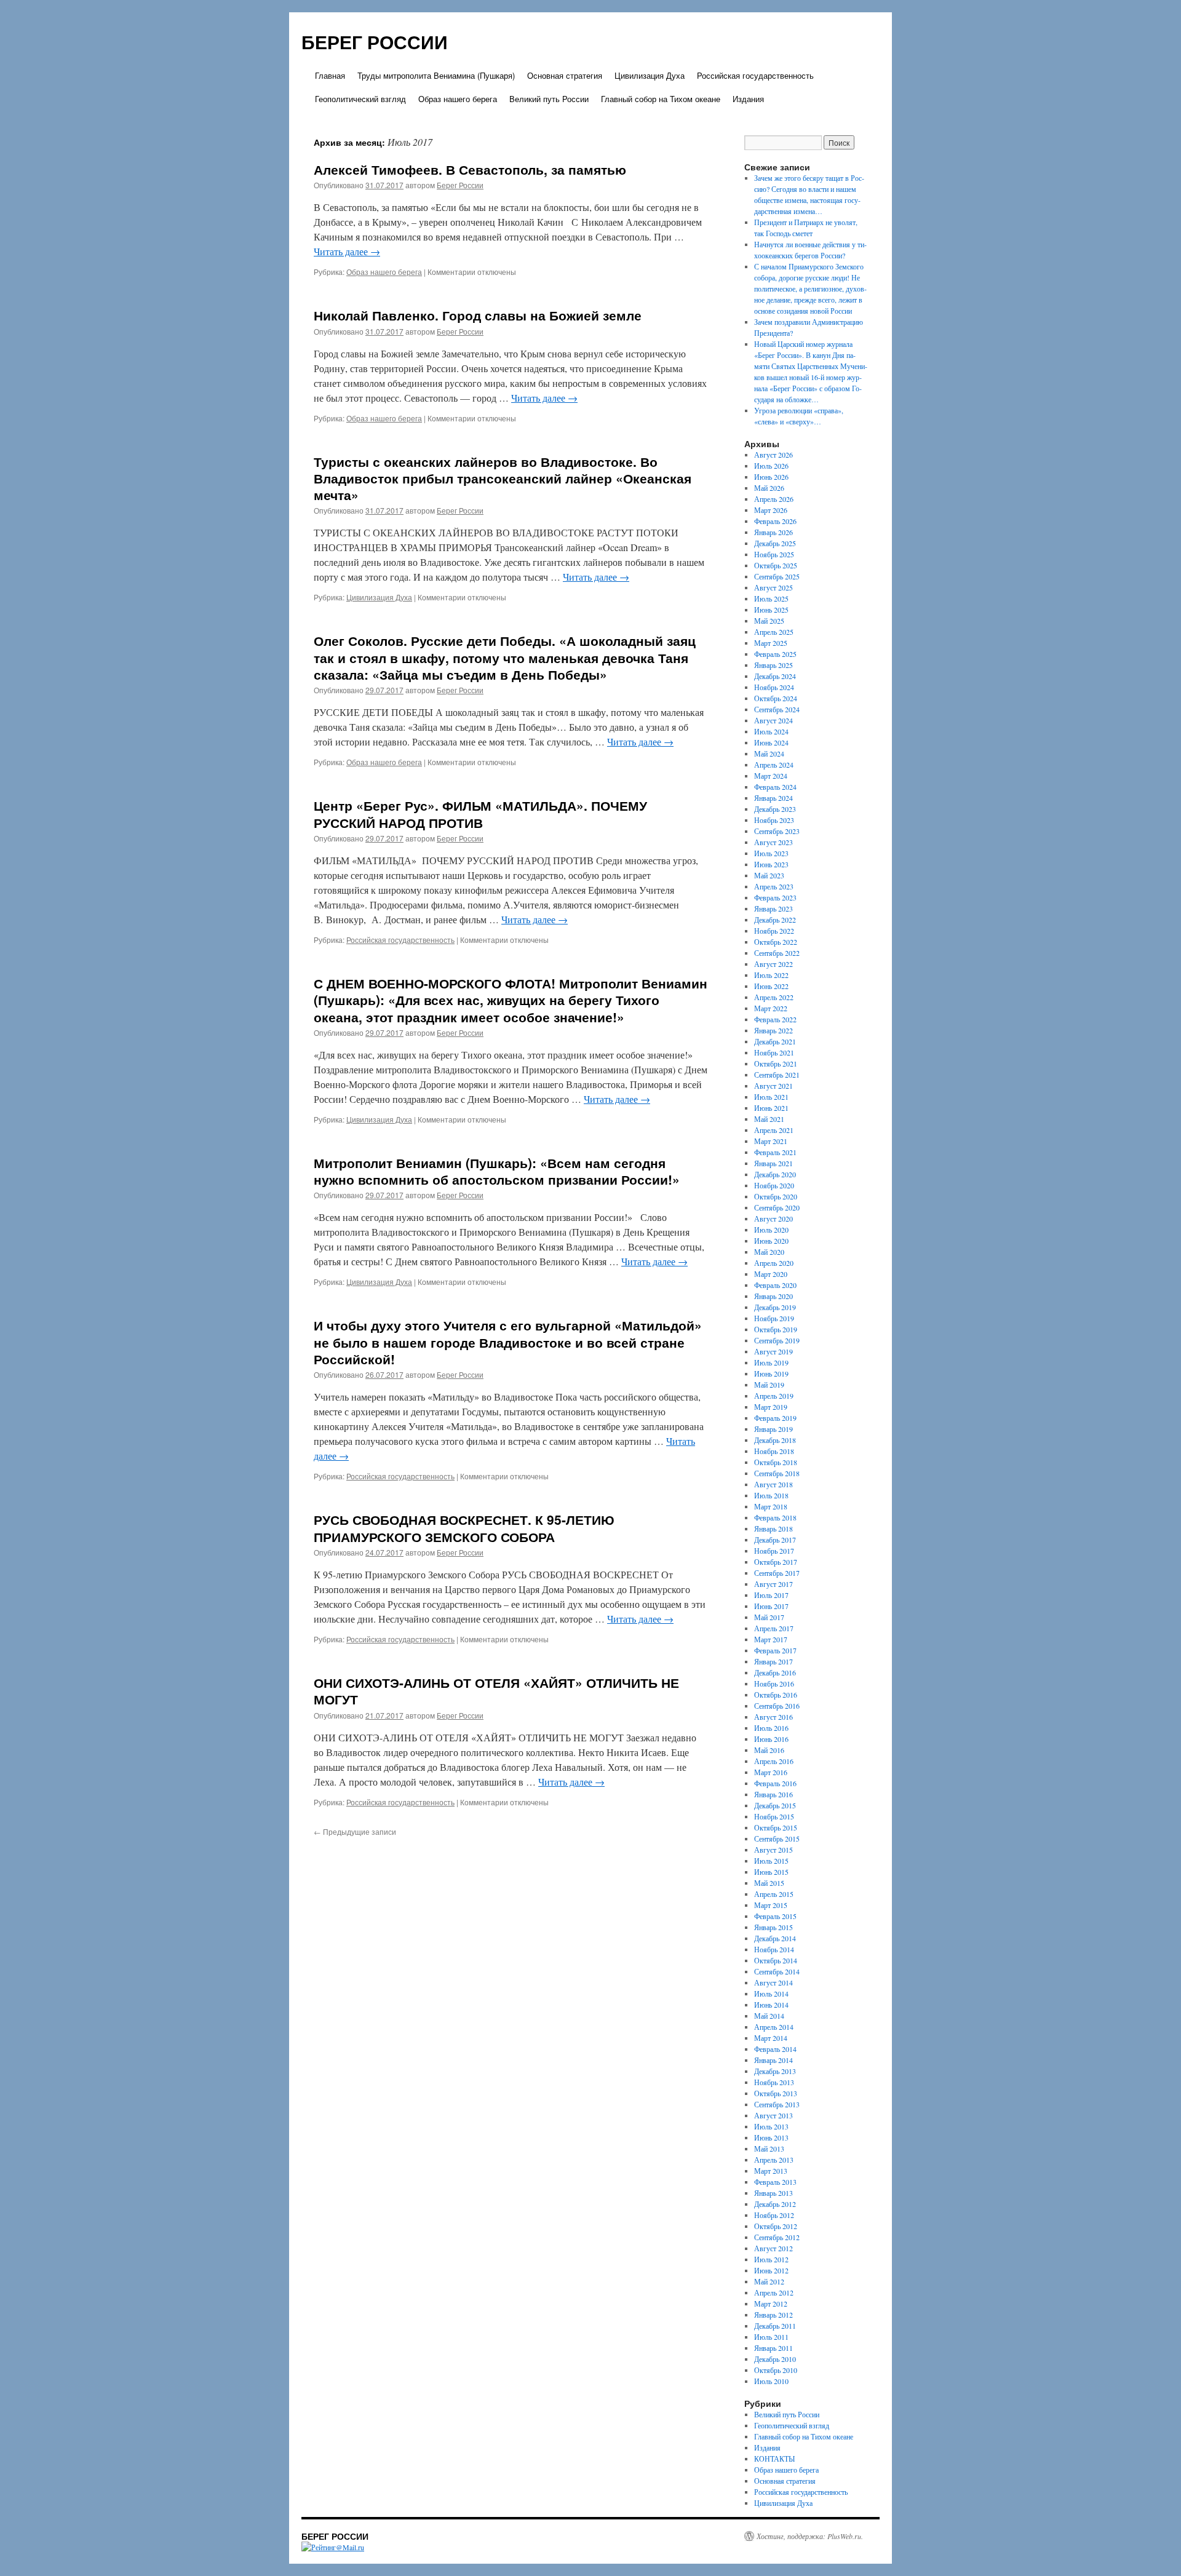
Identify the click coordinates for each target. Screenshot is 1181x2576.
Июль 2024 (771, 731)
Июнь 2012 (771, 2270)
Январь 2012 (773, 2315)
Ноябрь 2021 (774, 1052)
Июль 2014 (771, 1994)
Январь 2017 (773, 1661)
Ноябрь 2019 (774, 1318)
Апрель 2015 (774, 1894)
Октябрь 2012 (776, 2226)
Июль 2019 (771, 1362)
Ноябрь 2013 (774, 2082)
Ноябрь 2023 (774, 820)
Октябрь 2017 (776, 1562)
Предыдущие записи (355, 1831)
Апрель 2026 (774, 499)
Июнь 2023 (771, 864)
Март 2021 (771, 1141)
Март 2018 (771, 1506)
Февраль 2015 (775, 1916)
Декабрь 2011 (775, 2326)
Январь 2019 (773, 1429)
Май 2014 (769, 2016)
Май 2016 (769, 1750)
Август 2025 (773, 587)
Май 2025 (769, 621)
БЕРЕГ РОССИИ (375, 42)
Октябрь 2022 (776, 942)
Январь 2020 (773, 1296)
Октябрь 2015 (776, 1827)
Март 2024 (771, 776)
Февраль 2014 (775, 2049)
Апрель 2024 (774, 765)
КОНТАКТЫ (774, 2459)
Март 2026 (771, 510)
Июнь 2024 (771, 742)
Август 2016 (773, 1717)
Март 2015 (771, 1905)
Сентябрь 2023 (777, 831)
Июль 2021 (771, 1097)
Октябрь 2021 (776, 1063)
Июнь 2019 (771, 1373)
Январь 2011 (773, 2348)
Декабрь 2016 (775, 1672)
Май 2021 (769, 1119)
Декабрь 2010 (775, 2359)
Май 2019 (769, 1385)
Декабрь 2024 (775, 676)
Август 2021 (773, 1086)
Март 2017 (771, 1639)
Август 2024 (773, 720)
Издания (748, 99)
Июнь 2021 (771, 1108)
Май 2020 (769, 1252)
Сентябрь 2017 (777, 1573)
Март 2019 (771, 1407)
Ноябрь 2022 (774, 931)
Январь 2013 (773, 2193)
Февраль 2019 (775, 1418)
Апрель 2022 (774, 997)
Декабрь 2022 (775, 920)
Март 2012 (771, 2304)
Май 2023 (769, 875)
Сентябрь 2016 (777, 1706)
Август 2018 (773, 1484)
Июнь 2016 (771, 1739)
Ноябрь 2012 (774, 2215)
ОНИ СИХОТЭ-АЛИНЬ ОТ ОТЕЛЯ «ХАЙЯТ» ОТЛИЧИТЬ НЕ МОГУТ (496, 1691)
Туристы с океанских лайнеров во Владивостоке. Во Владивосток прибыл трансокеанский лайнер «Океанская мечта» (503, 478)
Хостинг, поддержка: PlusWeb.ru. (810, 2536)
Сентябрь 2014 (777, 1971)
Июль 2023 (771, 853)
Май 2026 (769, 488)
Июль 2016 (771, 1728)
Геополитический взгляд (360, 99)
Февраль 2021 (775, 1152)
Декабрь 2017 (775, 1540)
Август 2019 (773, 1351)
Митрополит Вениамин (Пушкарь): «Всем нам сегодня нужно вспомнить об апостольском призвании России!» (497, 1171)
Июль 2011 (771, 2337)
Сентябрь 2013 (777, 2104)
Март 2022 (771, 1008)
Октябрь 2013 (776, 2093)
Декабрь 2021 (775, 1041)
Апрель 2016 (774, 1761)
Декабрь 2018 (775, 1440)
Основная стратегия (565, 75)
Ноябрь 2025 (774, 554)
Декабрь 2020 (775, 1174)
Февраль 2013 (775, 2182)
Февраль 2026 (775, 521)
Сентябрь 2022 (777, 953)
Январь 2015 (773, 1927)
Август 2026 (773, 455)
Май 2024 (769, 753)
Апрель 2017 (774, 1628)
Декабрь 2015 (775, 1805)
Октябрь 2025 (776, 565)
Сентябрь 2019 (777, 1340)
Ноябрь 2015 (774, 1816)
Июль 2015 (771, 1861)
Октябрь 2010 (776, 2370)
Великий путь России (549, 99)
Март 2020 (771, 1274)
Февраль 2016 (775, 1783)
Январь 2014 (773, 2060)
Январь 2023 (773, 908)
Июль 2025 (771, 598)
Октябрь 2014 (776, 1960)
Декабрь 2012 (775, 2204)
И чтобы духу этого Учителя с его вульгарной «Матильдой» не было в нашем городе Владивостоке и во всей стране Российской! (508, 1342)
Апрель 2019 (774, 1396)
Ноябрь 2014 (774, 1949)
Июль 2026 (771, 466)
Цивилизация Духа (650, 75)
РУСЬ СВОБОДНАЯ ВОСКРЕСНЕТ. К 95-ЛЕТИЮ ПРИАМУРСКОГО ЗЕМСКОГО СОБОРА (464, 1528)
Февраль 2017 (775, 1650)
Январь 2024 (773, 798)
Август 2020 (773, 1218)
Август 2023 (773, 842)
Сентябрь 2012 (777, 2237)
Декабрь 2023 (775, 809)
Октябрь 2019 (776, 1329)
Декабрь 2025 (775, 543)
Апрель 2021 (774, 1130)
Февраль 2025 (775, 654)
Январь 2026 (773, 532)
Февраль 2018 (775, 1517)
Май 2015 (769, 1883)
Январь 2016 (773, 1794)
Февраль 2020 (775, 1285)
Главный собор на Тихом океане (661, 99)
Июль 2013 (771, 2126)
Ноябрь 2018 (774, 1451)
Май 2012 (769, 2281)
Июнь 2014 (771, 2005)
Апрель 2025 (774, 632)
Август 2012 (773, 2248)
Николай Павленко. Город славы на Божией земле (478, 315)
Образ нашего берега (458, 99)
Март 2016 (771, 1772)
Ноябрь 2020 (774, 1185)
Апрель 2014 (774, 2027)
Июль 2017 (771, 1595)
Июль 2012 (771, 2259)
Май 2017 (769, 1617)
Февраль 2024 (775, 787)
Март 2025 (771, 643)
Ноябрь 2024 (774, 687)
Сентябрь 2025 (777, 576)
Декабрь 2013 (775, 2071)
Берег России (460, 185)
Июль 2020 (771, 1230)
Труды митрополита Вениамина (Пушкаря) (436, 75)
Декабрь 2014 (775, 1938)
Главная (330, 75)
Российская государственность (755, 75)
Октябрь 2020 (776, 1196)
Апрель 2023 (774, 886)
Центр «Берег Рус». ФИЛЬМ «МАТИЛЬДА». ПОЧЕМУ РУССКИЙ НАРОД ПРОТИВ (480, 813)
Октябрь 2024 (776, 698)
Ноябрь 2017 (774, 1551)
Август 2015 (773, 1850)
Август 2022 (773, 964)
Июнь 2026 (771, 477)
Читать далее (347, 251)
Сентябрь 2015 (777, 1839)
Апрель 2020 (774, 1263)
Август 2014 (773, 1982)
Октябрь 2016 (776, 1695)
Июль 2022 (771, 975)
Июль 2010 (771, 2381)
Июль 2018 (771, 1495)
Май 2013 (769, 2149)
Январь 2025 (773, 665)
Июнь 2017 (771, 1606)
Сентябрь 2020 (777, 1207)
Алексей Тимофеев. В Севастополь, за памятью (470, 169)
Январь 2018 (773, 1529)
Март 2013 (771, 2171)
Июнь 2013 (771, 2137)
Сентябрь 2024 (777, 709)
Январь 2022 (773, 1030)
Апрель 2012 (774, 2292)
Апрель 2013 (774, 2160)
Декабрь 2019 (775, 1307)
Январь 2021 (773, 1163)
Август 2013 (773, 2115)
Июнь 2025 (771, 610)
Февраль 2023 (775, 897)
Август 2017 (773, 1584)
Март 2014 (771, 2038)
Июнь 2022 (771, 986)
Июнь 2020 (771, 1241)
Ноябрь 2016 (774, 1684)
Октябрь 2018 (776, 1462)
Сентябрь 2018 (777, 1473)
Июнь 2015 (771, 1872)
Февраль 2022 (775, 1019)
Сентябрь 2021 (777, 1075)
